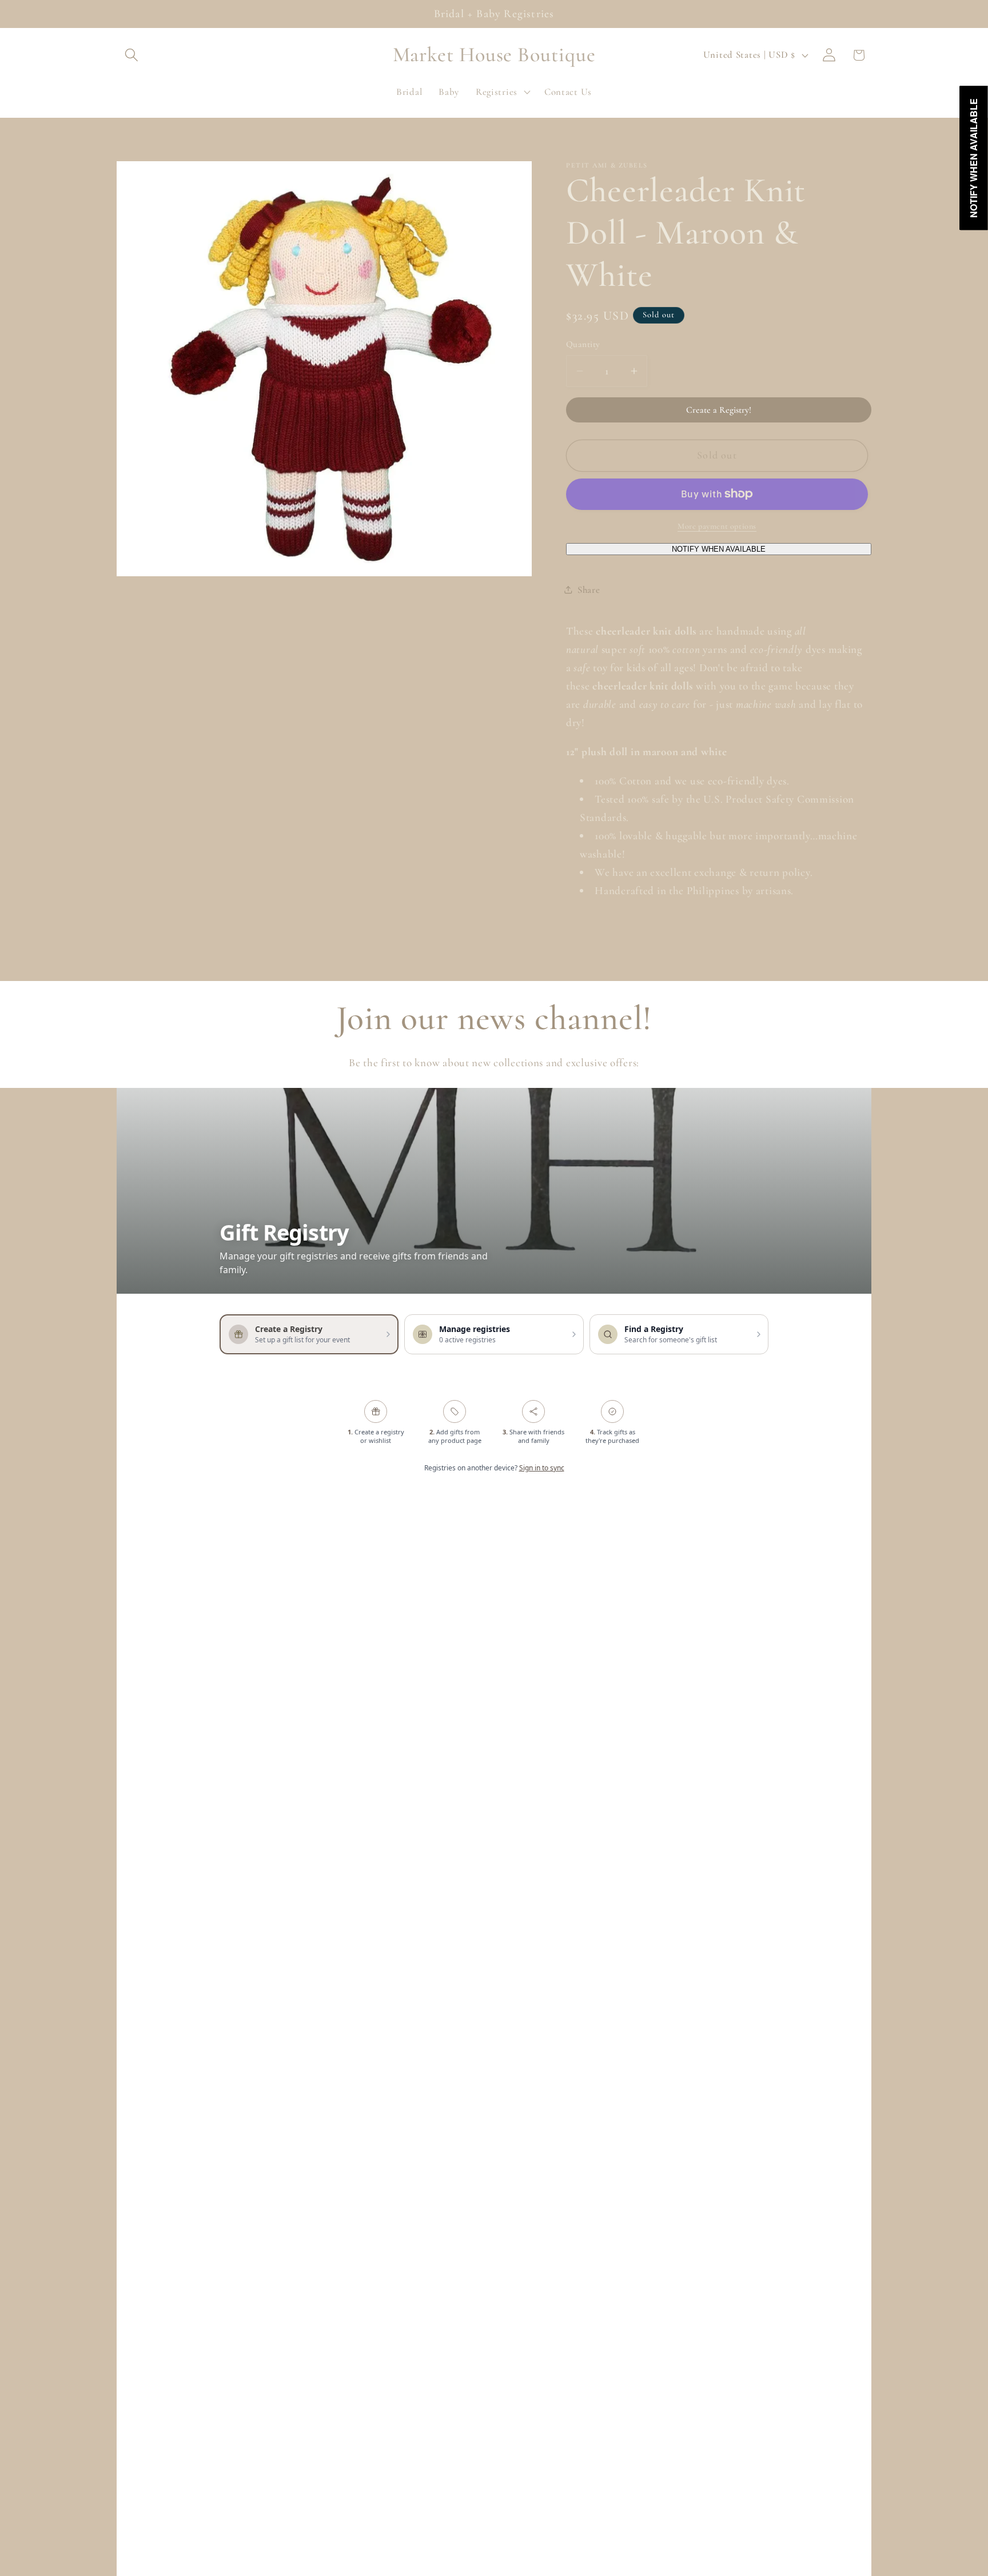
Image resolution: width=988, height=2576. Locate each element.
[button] (132, 55)
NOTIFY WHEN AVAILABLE (719, 549)
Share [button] (589, 590)
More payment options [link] (717, 526)
